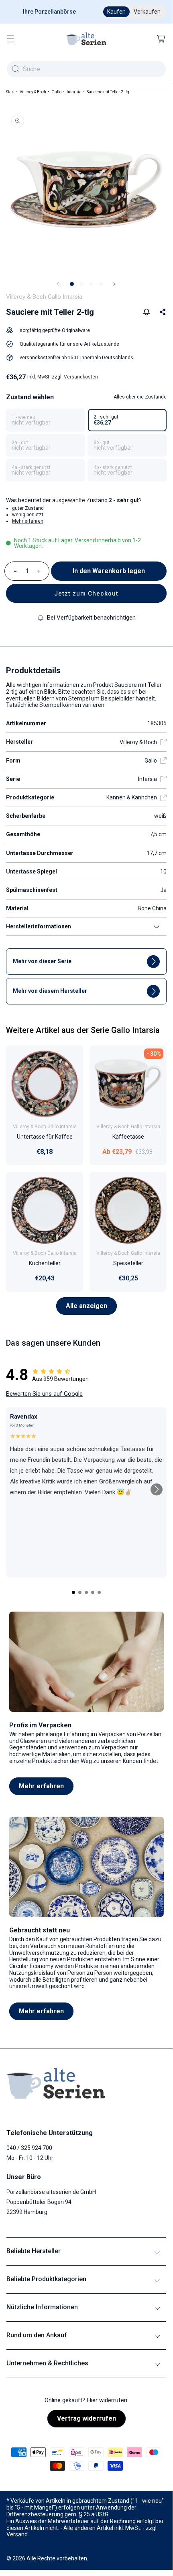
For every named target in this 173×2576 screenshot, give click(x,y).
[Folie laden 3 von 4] (91, 284)
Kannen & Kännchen (132, 797)
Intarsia (74, 92)
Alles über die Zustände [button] (140, 397)
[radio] (45, 420)
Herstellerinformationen (39, 926)
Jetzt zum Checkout (86, 594)
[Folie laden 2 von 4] (81, 284)
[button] (10, 39)
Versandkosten (81, 377)
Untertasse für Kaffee (45, 1137)
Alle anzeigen (86, 1306)
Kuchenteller (45, 1263)
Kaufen (116, 12)
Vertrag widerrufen (86, 2418)
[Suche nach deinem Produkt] (15, 69)
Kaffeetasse (128, 1137)
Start (10, 92)
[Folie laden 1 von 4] (72, 284)
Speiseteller (128, 1263)
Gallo (56, 92)
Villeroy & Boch (33, 92)
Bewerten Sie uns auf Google (44, 1394)
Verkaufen (147, 12)
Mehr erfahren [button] (28, 521)
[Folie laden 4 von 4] (101, 284)
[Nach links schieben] (58, 284)
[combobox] (86, 69)
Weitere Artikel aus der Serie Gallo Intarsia (83, 1030)
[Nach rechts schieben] (114, 284)
